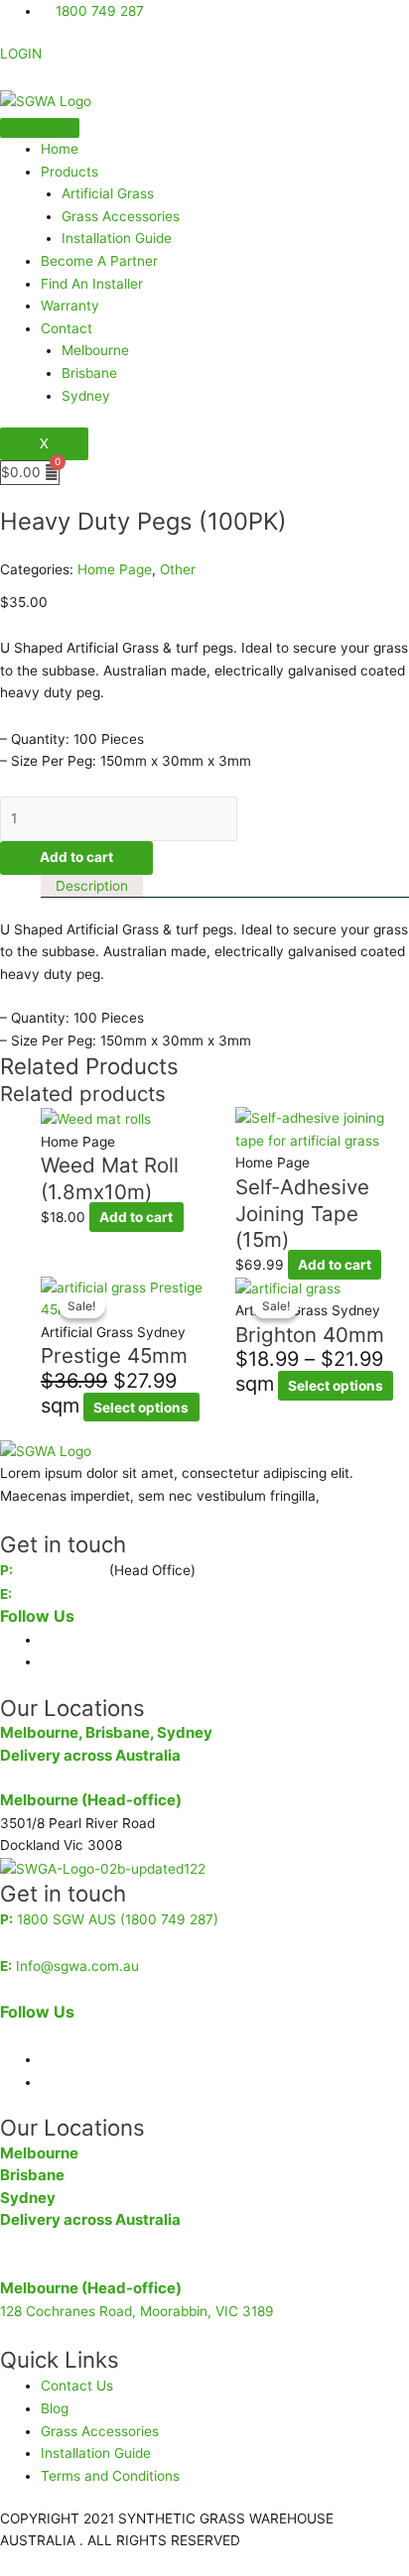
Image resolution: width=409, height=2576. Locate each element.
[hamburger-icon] (40, 128)
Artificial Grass (108, 193)
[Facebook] (46, 1640)
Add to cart (76, 857)
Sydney (86, 396)
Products (69, 172)
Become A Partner (99, 261)
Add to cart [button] (136, 1217)
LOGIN (21, 54)
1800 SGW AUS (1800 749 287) (118, 1919)
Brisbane (89, 373)
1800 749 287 (61, 1570)
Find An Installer (92, 284)
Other (178, 569)
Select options (141, 1408)
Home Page (115, 569)
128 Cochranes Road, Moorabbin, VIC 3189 (137, 2311)
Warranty (70, 306)
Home (60, 149)
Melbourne (95, 350)
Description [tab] (92, 886)
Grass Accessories (121, 216)
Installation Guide (117, 238)
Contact (67, 328)
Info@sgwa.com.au (77, 1594)
